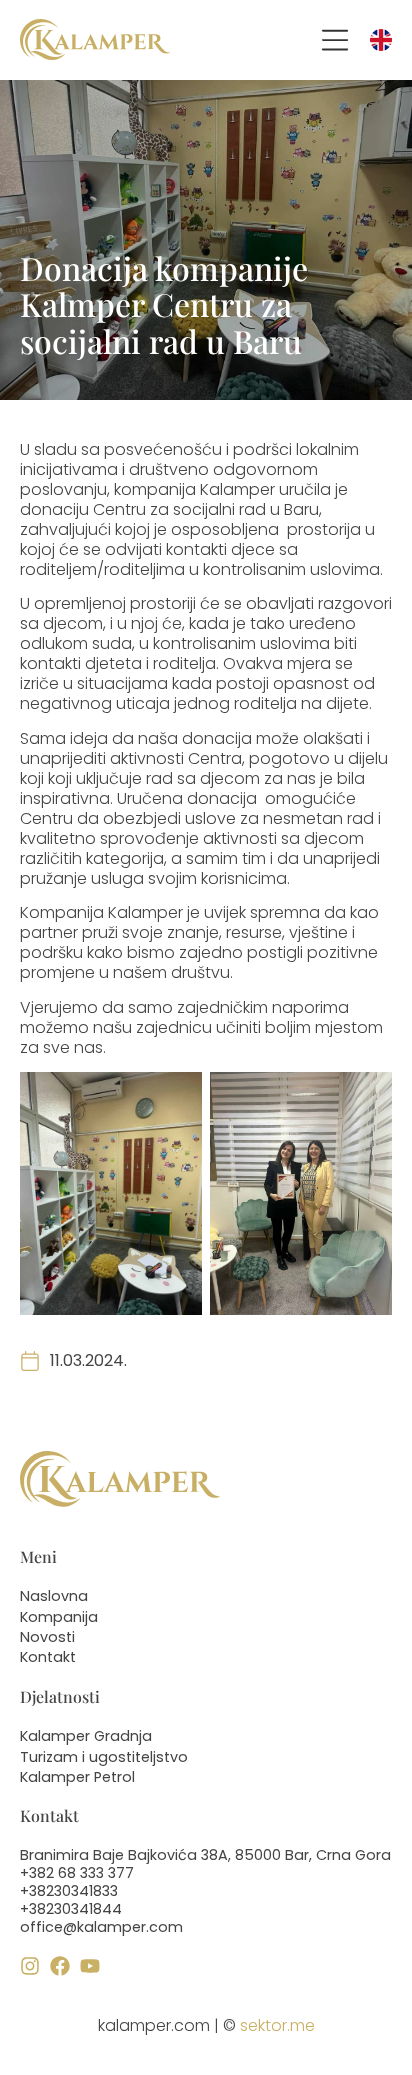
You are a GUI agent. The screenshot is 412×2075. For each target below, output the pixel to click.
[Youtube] (90, 1966)
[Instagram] (30, 1966)
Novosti (47, 1637)
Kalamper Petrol (77, 1777)
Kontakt (48, 1657)
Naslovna (54, 1596)
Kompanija (59, 1617)
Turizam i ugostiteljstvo (104, 1757)
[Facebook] (60, 1966)
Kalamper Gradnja (86, 1736)
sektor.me (277, 2025)
